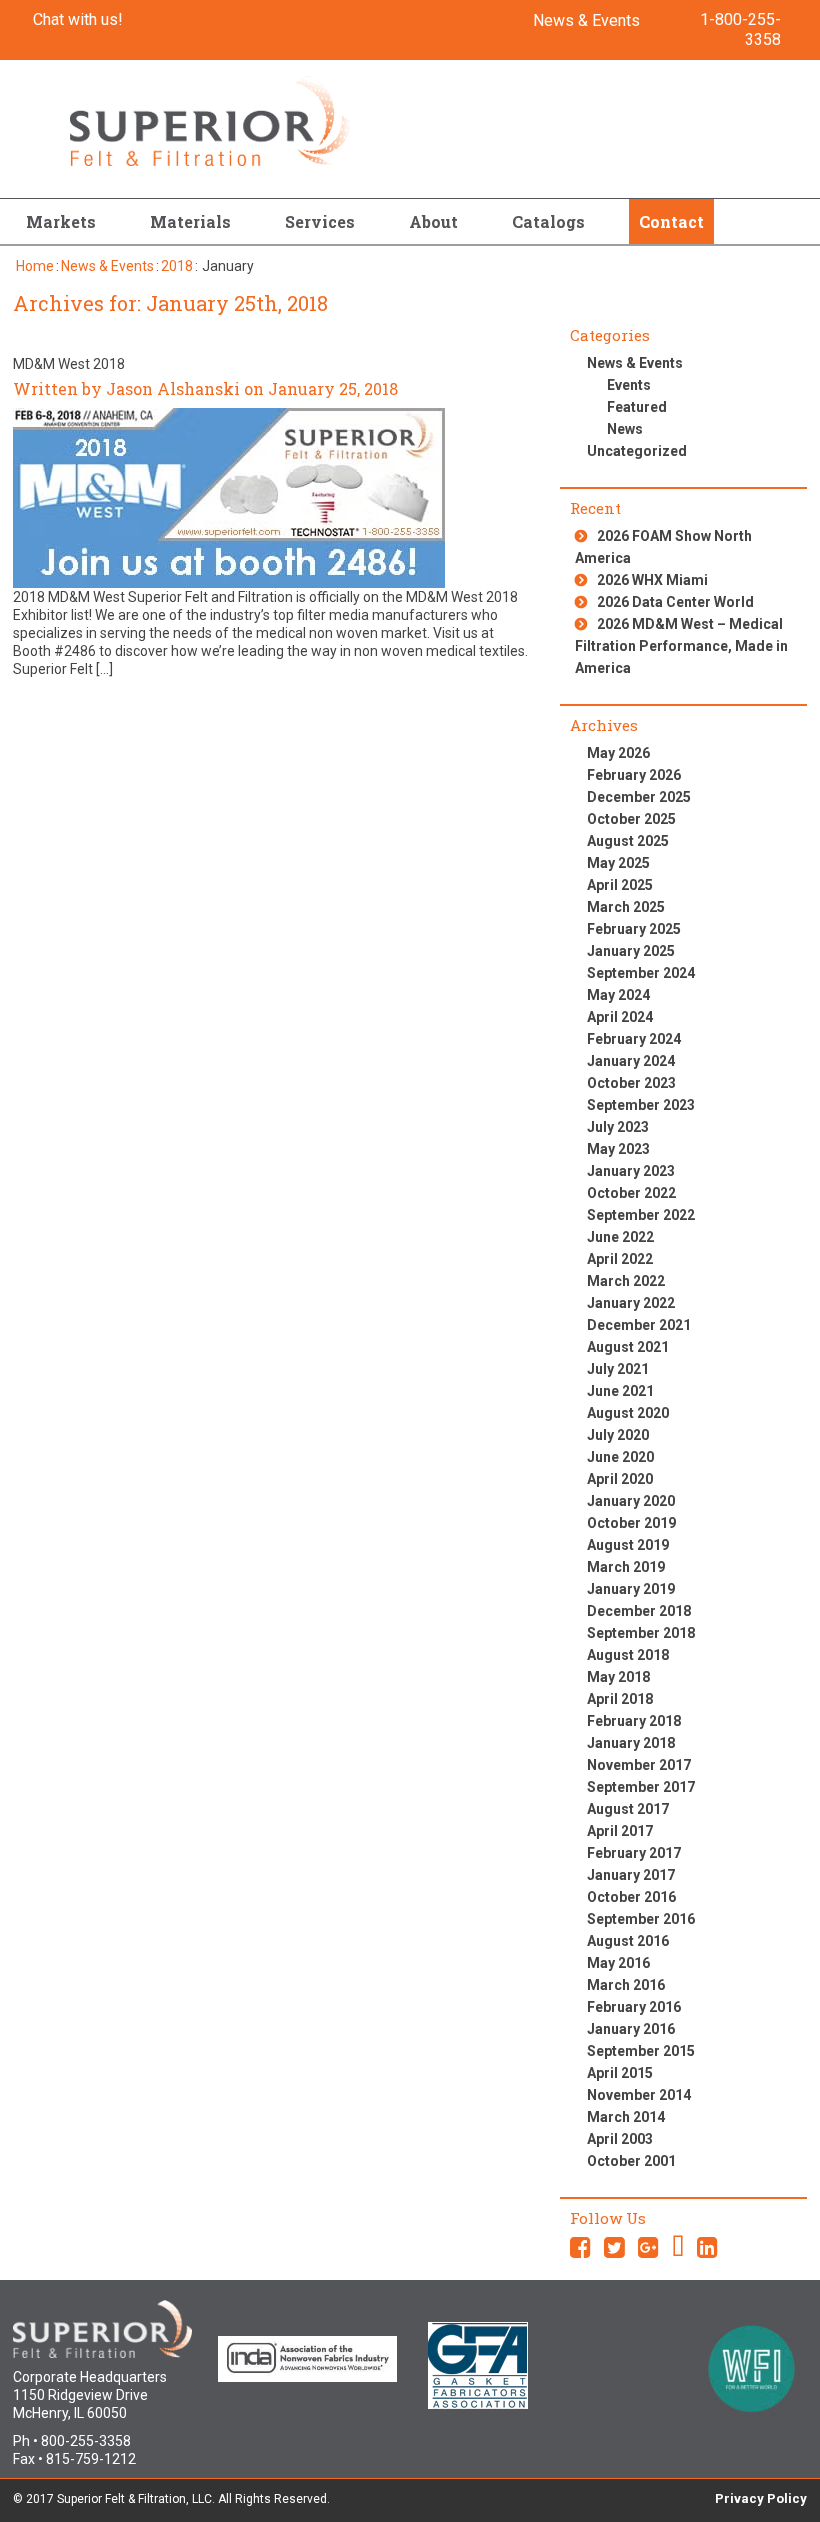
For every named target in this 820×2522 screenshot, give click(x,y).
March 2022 (626, 1281)
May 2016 (618, 1963)
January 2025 (631, 951)
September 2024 (641, 973)
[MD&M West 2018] (229, 497)
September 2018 (641, 1633)
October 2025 (631, 819)
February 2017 (634, 1853)
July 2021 (618, 1369)
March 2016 (626, 1985)
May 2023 (618, 1149)
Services (320, 221)
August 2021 (628, 1347)
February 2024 (634, 1039)
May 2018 (618, 1677)
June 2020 (620, 1457)
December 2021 (639, 1325)
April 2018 (620, 1699)
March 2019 (626, 1567)
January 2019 (631, 1589)
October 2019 (631, 1523)
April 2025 (620, 885)
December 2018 (639, 1611)
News (625, 429)
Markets (61, 221)
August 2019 (628, 1545)
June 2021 (620, 1391)
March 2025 (626, 907)
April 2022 (620, 1259)
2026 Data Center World (675, 602)
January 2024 (631, 1061)
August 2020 (628, 1413)
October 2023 (631, 1083)
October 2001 (631, 2161)
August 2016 (628, 1941)
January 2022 (631, 1303)
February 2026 (634, 775)
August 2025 (628, 841)
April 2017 (620, 1831)
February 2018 (634, 1721)
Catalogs (548, 221)
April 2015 (620, 2073)
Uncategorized (637, 451)
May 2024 (618, 995)
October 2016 (631, 1897)
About (433, 221)
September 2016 (641, 1919)
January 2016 (631, 2029)
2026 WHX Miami (652, 580)
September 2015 (641, 2051)
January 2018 (631, 1743)
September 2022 (641, 1215)
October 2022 (631, 1193)
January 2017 (631, 1875)
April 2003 (620, 2139)
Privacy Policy (761, 2498)
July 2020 (618, 1435)
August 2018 (628, 1655)
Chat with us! (78, 19)
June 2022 (620, 1237)
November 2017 (639, 1765)
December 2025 (639, 797)
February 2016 (634, 2007)
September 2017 (641, 1787)
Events (629, 385)
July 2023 (618, 1127)
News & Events (586, 20)
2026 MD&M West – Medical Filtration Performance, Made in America (681, 646)
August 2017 (628, 1809)
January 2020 (631, 1501)
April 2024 (620, 1017)
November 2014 (639, 2095)
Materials (190, 221)
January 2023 (631, 1171)
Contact (671, 221)
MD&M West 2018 (69, 364)
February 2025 (634, 929)
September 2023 (641, 1105)
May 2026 (618, 753)
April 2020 (620, 1479)
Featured (637, 407)
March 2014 (626, 2117)
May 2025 (618, 863)
